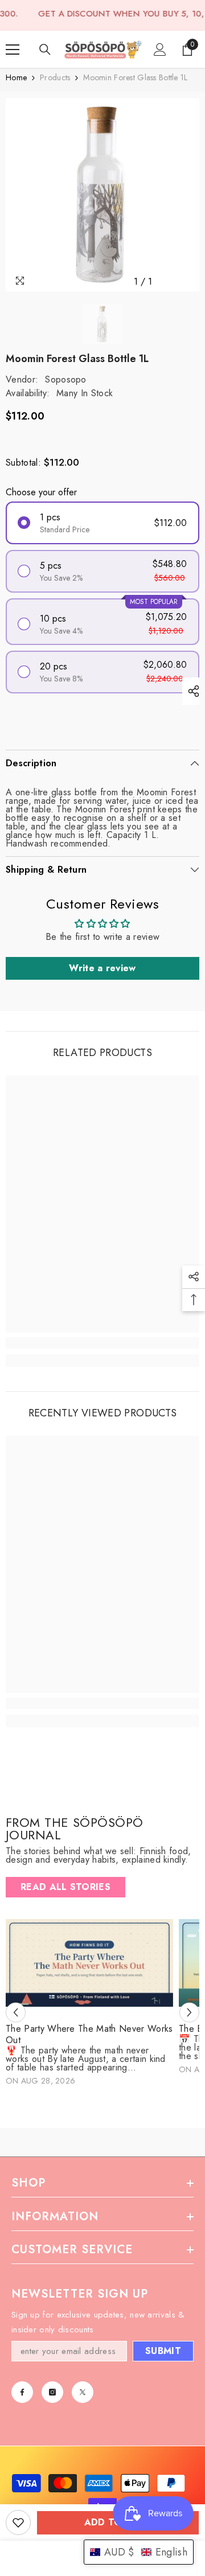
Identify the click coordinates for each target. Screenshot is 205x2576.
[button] (16, 2012)
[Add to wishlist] (18, 2522)
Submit (163, 2351)
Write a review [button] (102, 968)
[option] (102, 195)
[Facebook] (22, 2392)
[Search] (45, 50)
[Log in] (160, 50)
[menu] (13, 50)
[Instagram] (52, 2392)
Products (55, 78)
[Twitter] (83, 2392)
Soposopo (66, 379)
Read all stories (65, 1887)
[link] (102, 1343)
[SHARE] (191, 691)
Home (16, 78)
